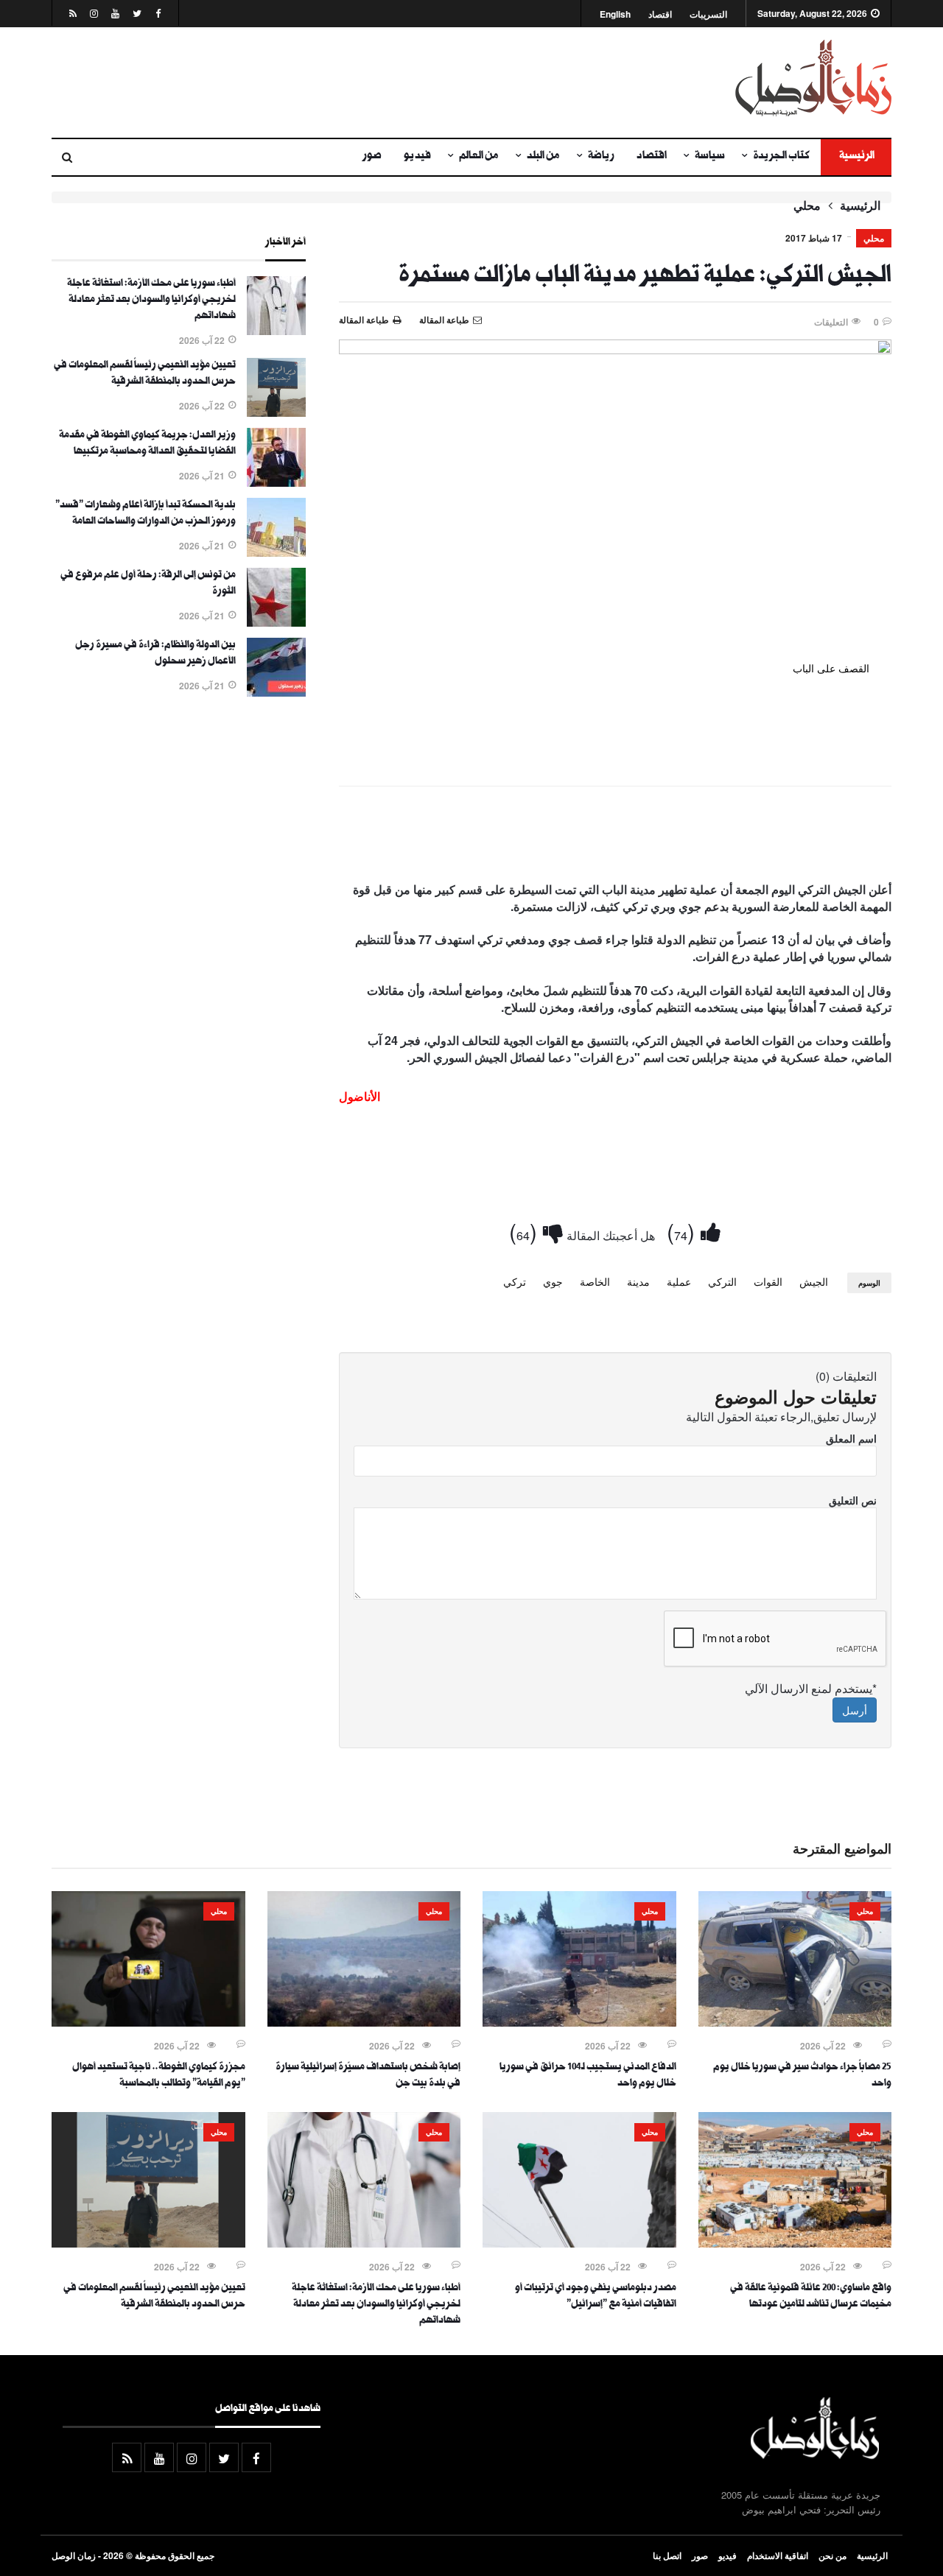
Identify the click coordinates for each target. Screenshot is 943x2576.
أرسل (855, 1710)
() (684, 1231)
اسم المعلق (851, 1438)
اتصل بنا (667, 2555)
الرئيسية (856, 157)
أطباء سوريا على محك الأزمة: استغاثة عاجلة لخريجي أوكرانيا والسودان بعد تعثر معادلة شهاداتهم (151, 300)
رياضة (601, 157)
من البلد (543, 157)
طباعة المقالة (364, 320)
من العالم (479, 157)
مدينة (638, 1281)
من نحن (832, 2555)
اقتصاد (660, 14)
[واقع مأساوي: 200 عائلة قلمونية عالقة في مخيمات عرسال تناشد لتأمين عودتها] (795, 2243)
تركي (515, 1281)
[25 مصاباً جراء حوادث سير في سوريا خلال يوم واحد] (795, 2022)
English (615, 14)
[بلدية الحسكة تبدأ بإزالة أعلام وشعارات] (276, 552)
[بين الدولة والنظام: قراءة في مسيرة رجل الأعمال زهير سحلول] (276, 692)
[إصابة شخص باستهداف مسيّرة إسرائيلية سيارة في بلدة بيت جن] (364, 2022)
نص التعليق (853, 1500)
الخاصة (595, 1281)
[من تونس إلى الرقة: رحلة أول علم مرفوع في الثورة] (276, 622)
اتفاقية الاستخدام (778, 2555)
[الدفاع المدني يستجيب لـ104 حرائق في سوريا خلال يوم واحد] (579, 2022)
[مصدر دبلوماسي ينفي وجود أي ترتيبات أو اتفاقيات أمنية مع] (579, 2243)
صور (372, 157)
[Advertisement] (328, 82)
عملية (679, 1281)
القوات (768, 1281)
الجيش (814, 1281)
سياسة (710, 157)
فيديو (417, 157)
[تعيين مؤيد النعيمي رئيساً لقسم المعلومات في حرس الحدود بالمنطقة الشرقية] (276, 412)
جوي (553, 1281)
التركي (722, 1281)
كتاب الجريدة (781, 157)
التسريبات (708, 14)
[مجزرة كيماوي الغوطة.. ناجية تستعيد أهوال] (148, 2022)
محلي (807, 205)
